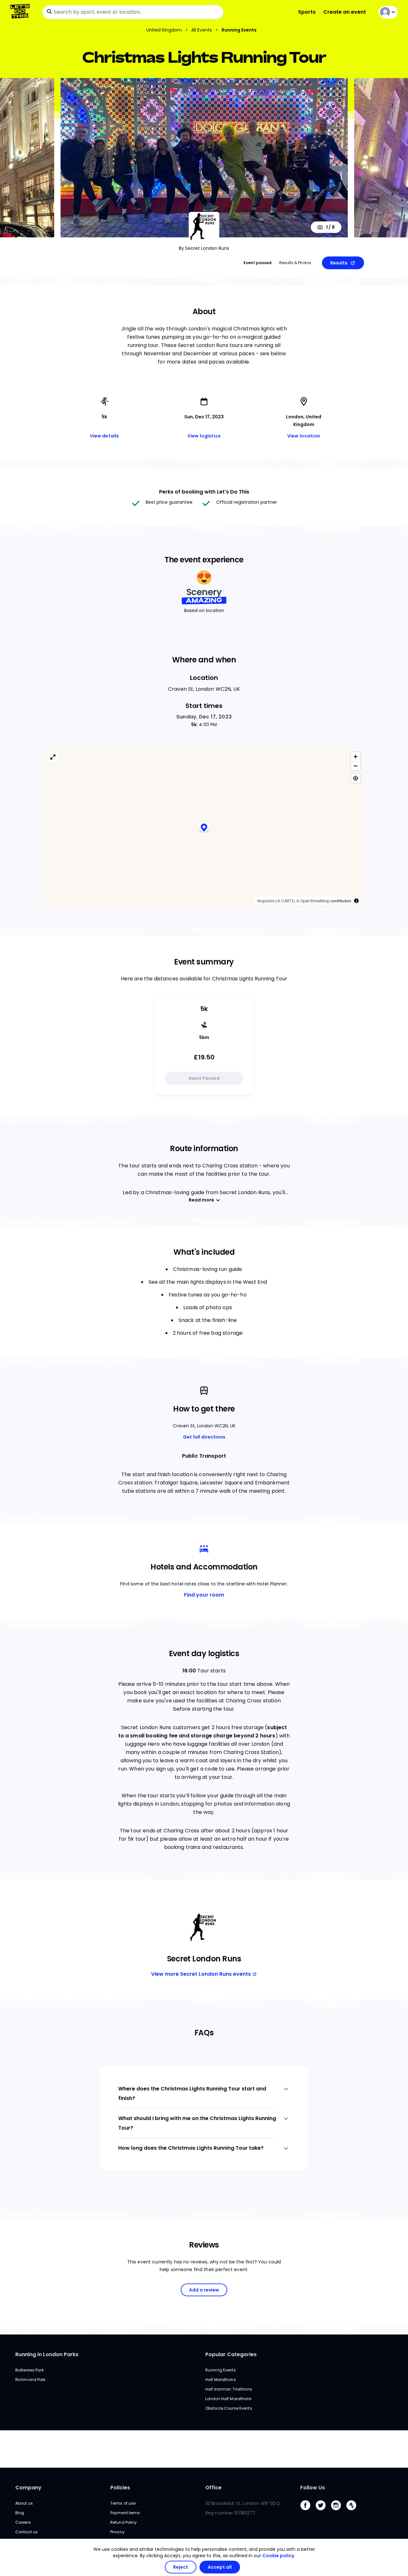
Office (213, 2488)
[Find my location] (356, 778)
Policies (120, 2488)
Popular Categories (231, 2354)
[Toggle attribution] (356, 901)
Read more (201, 1200)
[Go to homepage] (21, 12)
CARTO (288, 901)
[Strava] (354, 2512)
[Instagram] (339, 2512)
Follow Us (313, 2488)
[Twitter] (323, 2512)
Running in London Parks (47, 2354)
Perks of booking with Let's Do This (204, 492)
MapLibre (266, 901)
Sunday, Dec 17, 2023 (204, 717)
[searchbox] (133, 12)
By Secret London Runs (204, 248)
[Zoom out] (356, 766)
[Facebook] (308, 2512)
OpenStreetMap (315, 901)
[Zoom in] (356, 757)
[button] (204, 829)
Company (28, 2488)
